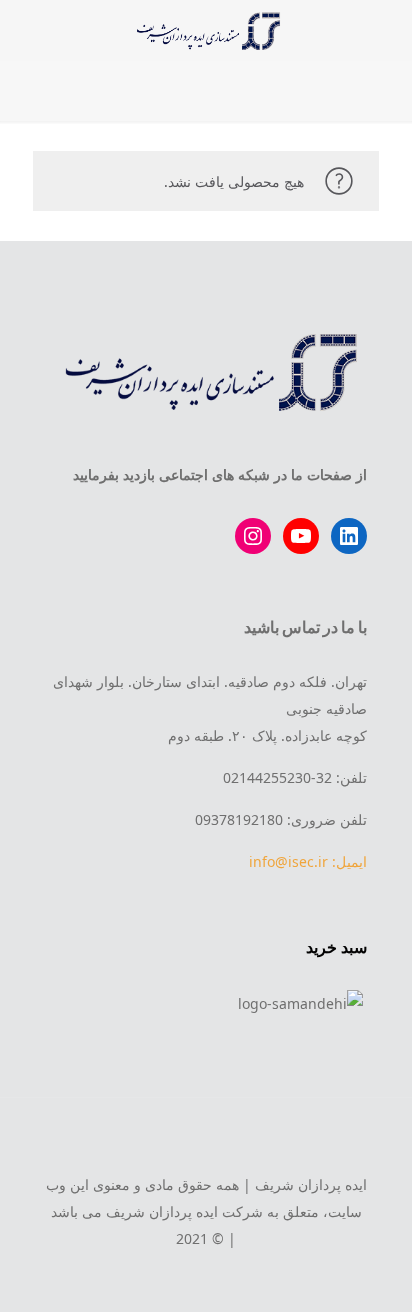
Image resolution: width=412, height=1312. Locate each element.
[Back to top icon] (206, 1140)
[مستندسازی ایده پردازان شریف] (206, 30)
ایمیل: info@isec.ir (308, 861)
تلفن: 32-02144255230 (295, 777)
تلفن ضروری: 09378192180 (281, 819)
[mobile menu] (385, 30)
